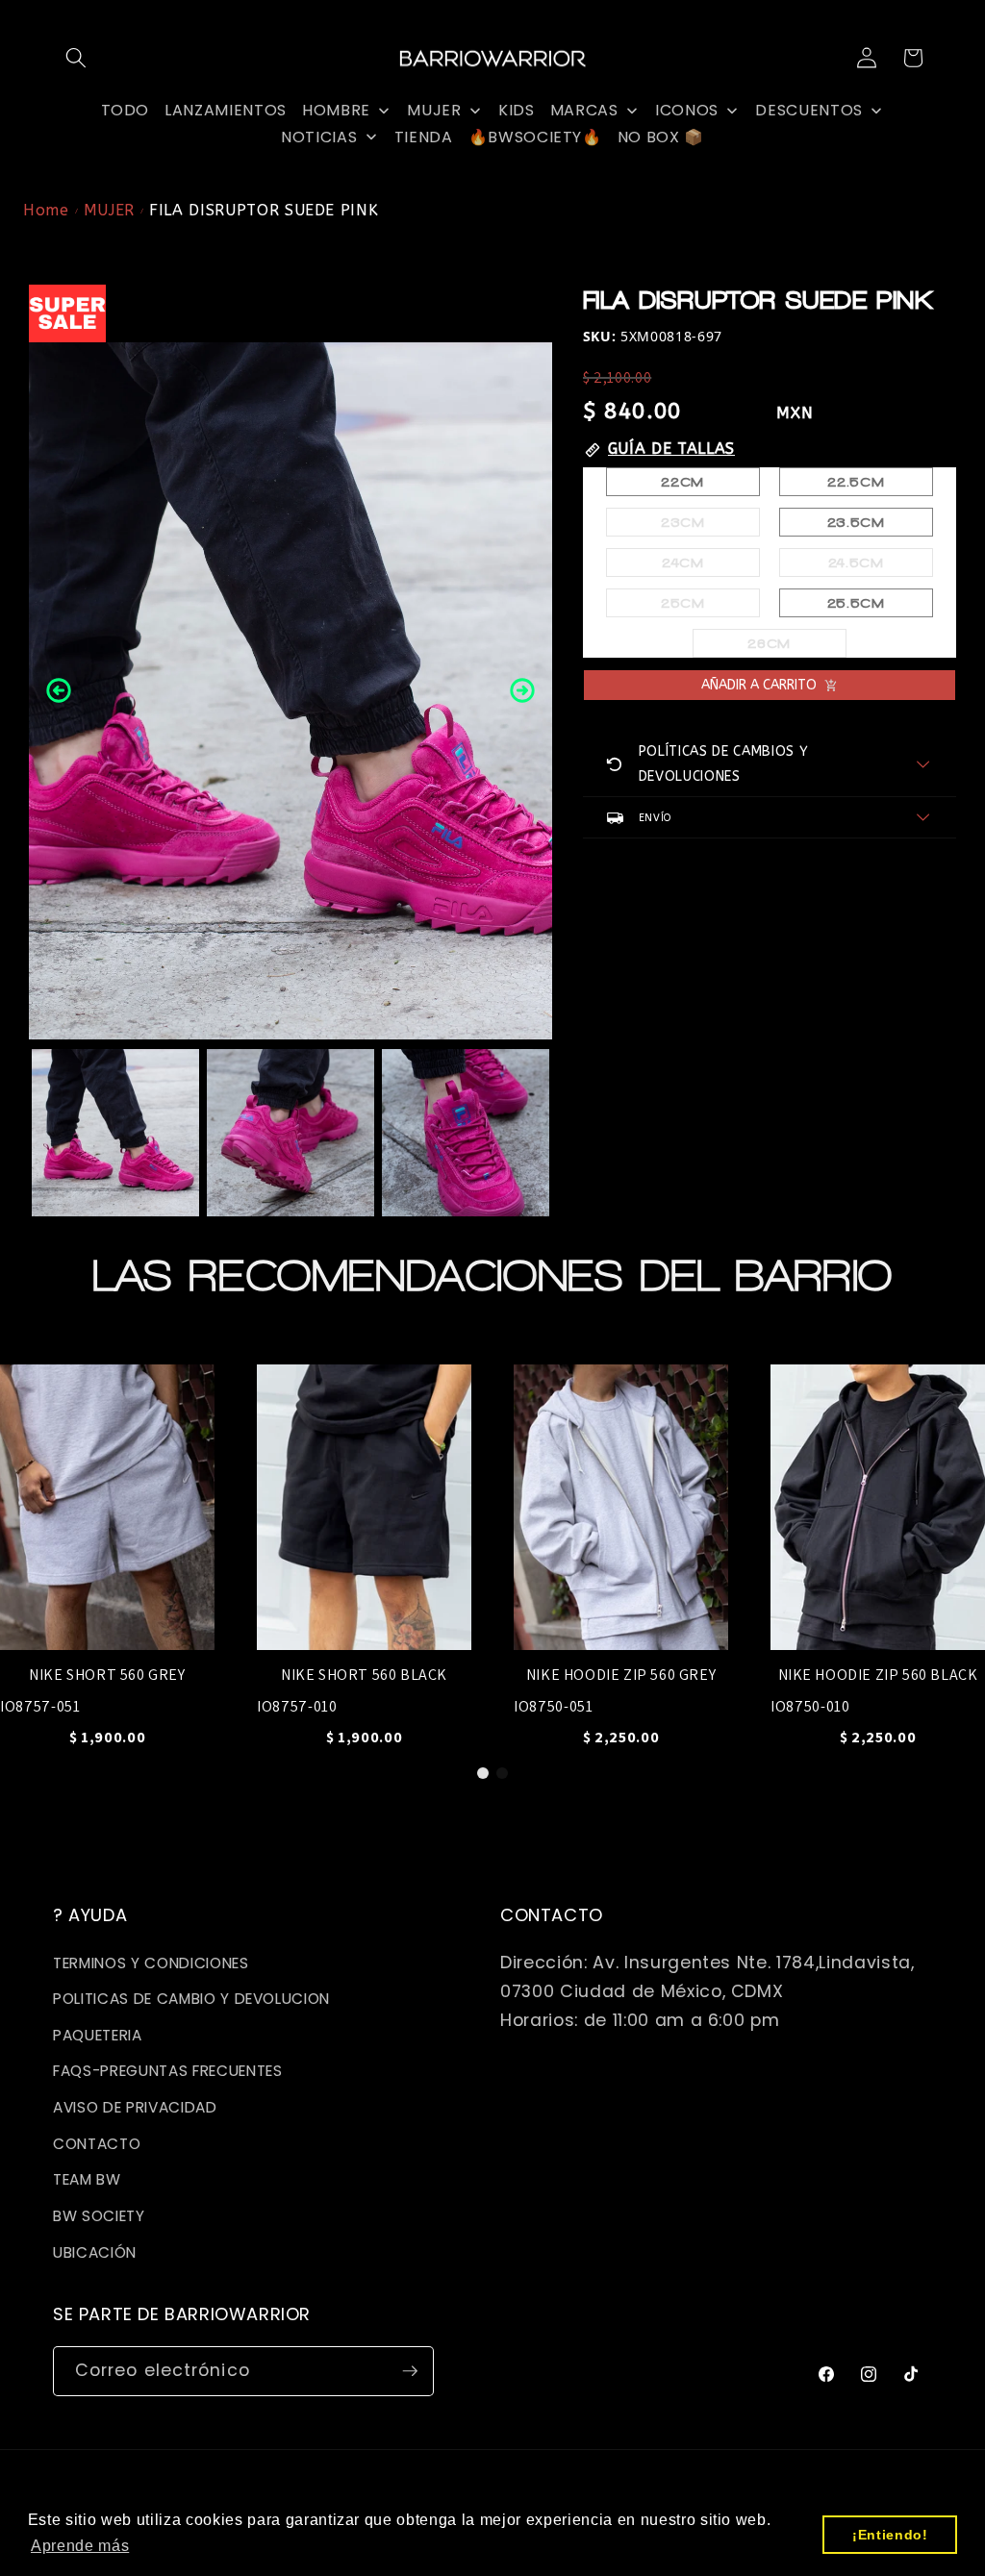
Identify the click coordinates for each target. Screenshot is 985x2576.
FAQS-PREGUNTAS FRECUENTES (168, 2071)
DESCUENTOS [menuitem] (809, 110)
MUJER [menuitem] (434, 110)
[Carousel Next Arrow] (522, 690)
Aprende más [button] (80, 2546)
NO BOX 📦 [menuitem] (661, 137)
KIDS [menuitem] (517, 110)
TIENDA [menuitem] (424, 137)
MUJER (109, 210)
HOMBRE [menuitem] (336, 110)
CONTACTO (97, 2144)
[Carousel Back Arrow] (59, 690)
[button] (76, 58)
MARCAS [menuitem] (584, 110)
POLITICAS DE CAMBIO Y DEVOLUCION (191, 1999)
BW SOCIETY (99, 2216)
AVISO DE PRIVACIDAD (135, 2107)
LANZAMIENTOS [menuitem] (226, 110)
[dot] (483, 1773)
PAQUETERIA (98, 2035)
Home (46, 210)
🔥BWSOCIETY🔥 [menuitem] (535, 137)
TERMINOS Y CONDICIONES (151, 1963)
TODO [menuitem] (126, 110)
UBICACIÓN (95, 2252)
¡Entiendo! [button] (890, 2535)
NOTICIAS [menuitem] (319, 137)
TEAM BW (87, 2179)
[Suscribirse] (410, 2371)
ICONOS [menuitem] (687, 110)
